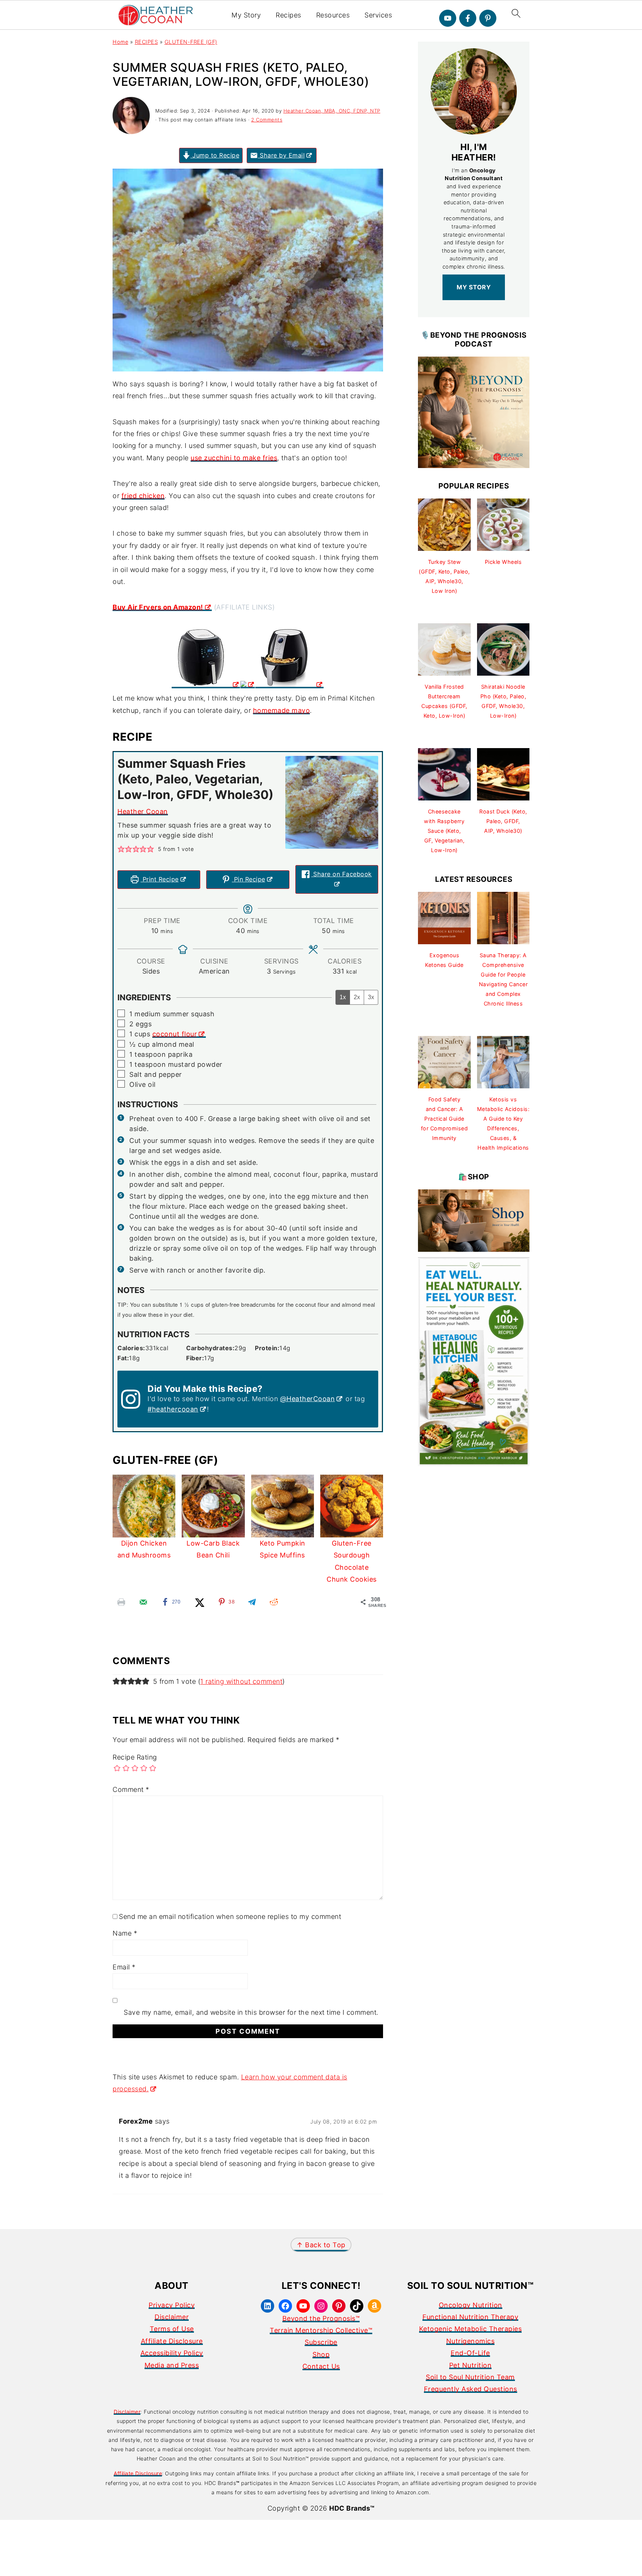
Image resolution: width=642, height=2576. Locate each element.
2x (357, 997)
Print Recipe (160, 879)
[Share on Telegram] (252, 1602)
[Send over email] (143, 1602)
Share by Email (281, 155)
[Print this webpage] (121, 1602)
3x (371, 997)
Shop (321, 2354)
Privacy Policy (172, 2305)
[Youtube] (448, 18)
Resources (333, 15)
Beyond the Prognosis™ (321, 2318)
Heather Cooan (143, 811)
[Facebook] (468, 18)
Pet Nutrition (471, 2365)
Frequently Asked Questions (471, 2389)
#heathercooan (173, 1409)
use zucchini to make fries (234, 458)
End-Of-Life (470, 2353)
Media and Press (172, 2365)
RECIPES (147, 42)
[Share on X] (200, 1602)
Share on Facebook (342, 874)
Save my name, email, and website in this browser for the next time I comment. (251, 2012)
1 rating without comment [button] (241, 1681)
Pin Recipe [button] (249, 879)
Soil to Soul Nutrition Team (470, 2377)
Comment (131, 1789)
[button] (121, 849)
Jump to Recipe (215, 155)
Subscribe (321, 2342)
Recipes (288, 15)
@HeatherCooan (308, 1399)
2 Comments (267, 120)
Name (125, 1933)
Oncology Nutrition (471, 2305)
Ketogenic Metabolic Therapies (471, 2329)
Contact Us (321, 2366)
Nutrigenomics (471, 2341)
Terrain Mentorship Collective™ (321, 2330)
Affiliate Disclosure (172, 2341)
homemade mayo (282, 710)
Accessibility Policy (172, 2353)
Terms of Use (172, 2329)
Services (378, 15)
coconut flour (175, 1034)
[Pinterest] (488, 18)
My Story (246, 15)
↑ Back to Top (321, 2245)
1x (343, 997)
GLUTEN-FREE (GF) (191, 42)
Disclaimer (172, 2317)
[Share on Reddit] (274, 1602)
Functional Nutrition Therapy (470, 2317)
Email (124, 1967)
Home (120, 42)
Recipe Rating (135, 1757)
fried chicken (143, 496)
